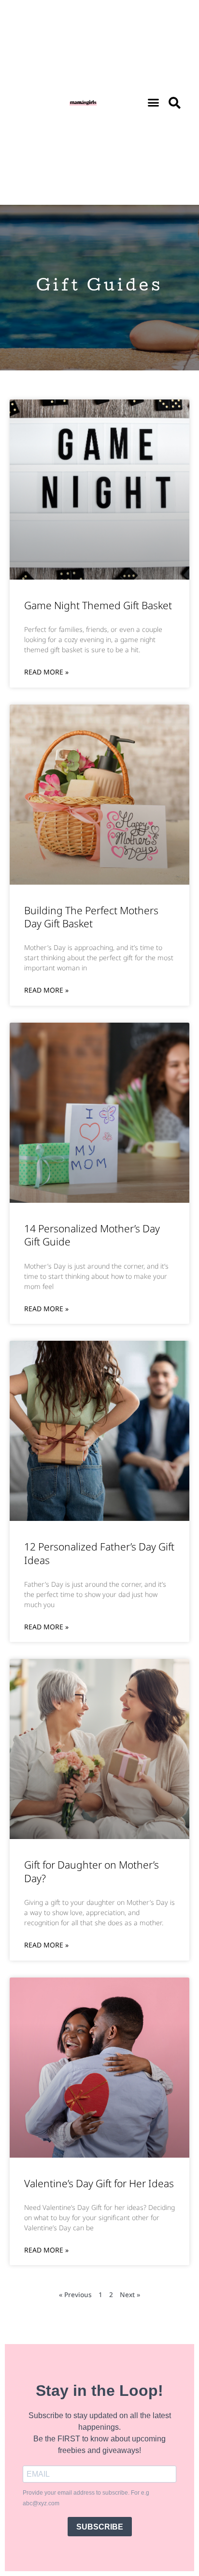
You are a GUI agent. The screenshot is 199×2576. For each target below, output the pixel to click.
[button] (154, 103)
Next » (130, 2294)
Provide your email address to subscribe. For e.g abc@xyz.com (86, 2498)
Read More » (46, 672)
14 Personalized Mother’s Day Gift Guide (92, 1235)
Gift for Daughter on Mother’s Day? (92, 1871)
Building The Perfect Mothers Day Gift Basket (91, 917)
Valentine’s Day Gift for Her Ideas (99, 2183)
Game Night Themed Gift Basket (98, 605)
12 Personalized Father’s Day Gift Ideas (99, 1553)
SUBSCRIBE (100, 2527)
